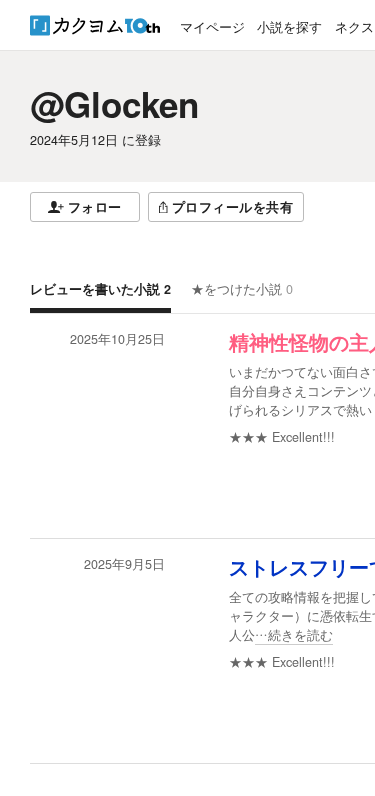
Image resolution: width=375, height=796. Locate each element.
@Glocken (114, 104)
